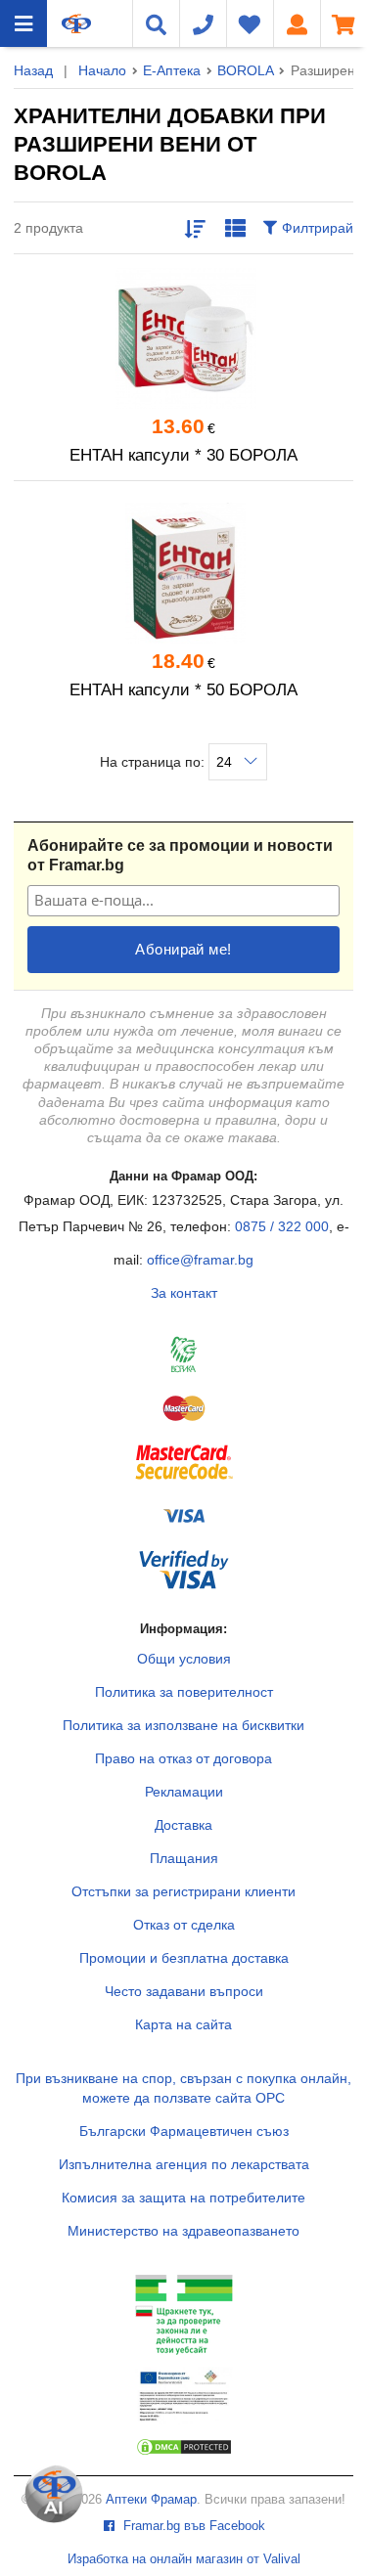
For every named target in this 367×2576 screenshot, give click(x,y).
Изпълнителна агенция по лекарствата (184, 2164)
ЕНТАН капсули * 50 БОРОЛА (183, 690)
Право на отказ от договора (183, 1758)
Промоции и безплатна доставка (184, 1958)
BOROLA (245, 70)
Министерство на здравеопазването (183, 2231)
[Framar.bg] (76, 23)
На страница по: (154, 762)
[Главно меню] (23, 23)
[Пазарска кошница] (344, 23)
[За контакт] (203, 23)
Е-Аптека (172, 70)
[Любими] (250, 23)
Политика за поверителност (184, 1692)
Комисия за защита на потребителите (183, 2198)
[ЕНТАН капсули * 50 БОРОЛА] (183, 573)
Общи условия (184, 1659)
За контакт (184, 1293)
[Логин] (297, 23)
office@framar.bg (200, 1260)
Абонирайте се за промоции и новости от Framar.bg (180, 855)
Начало (102, 70)
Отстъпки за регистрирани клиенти (183, 1891)
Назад (33, 70)
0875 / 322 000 (282, 1226)
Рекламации (184, 1792)
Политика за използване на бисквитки (183, 1725)
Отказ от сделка (184, 1925)
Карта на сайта (183, 2024)
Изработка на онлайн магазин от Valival (184, 2559)
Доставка (183, 1825)
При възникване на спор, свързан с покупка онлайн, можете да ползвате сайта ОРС (183, 2088)
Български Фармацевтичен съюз (184, 2131)
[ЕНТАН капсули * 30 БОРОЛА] (183, 338)
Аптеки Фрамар (151, 2500)
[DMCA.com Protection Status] (184, 2452)
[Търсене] (156, 23)
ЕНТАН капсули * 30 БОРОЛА (183, 455)
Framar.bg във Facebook (192, 2526)
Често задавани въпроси (184, 1991)
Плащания (184, 1858)
